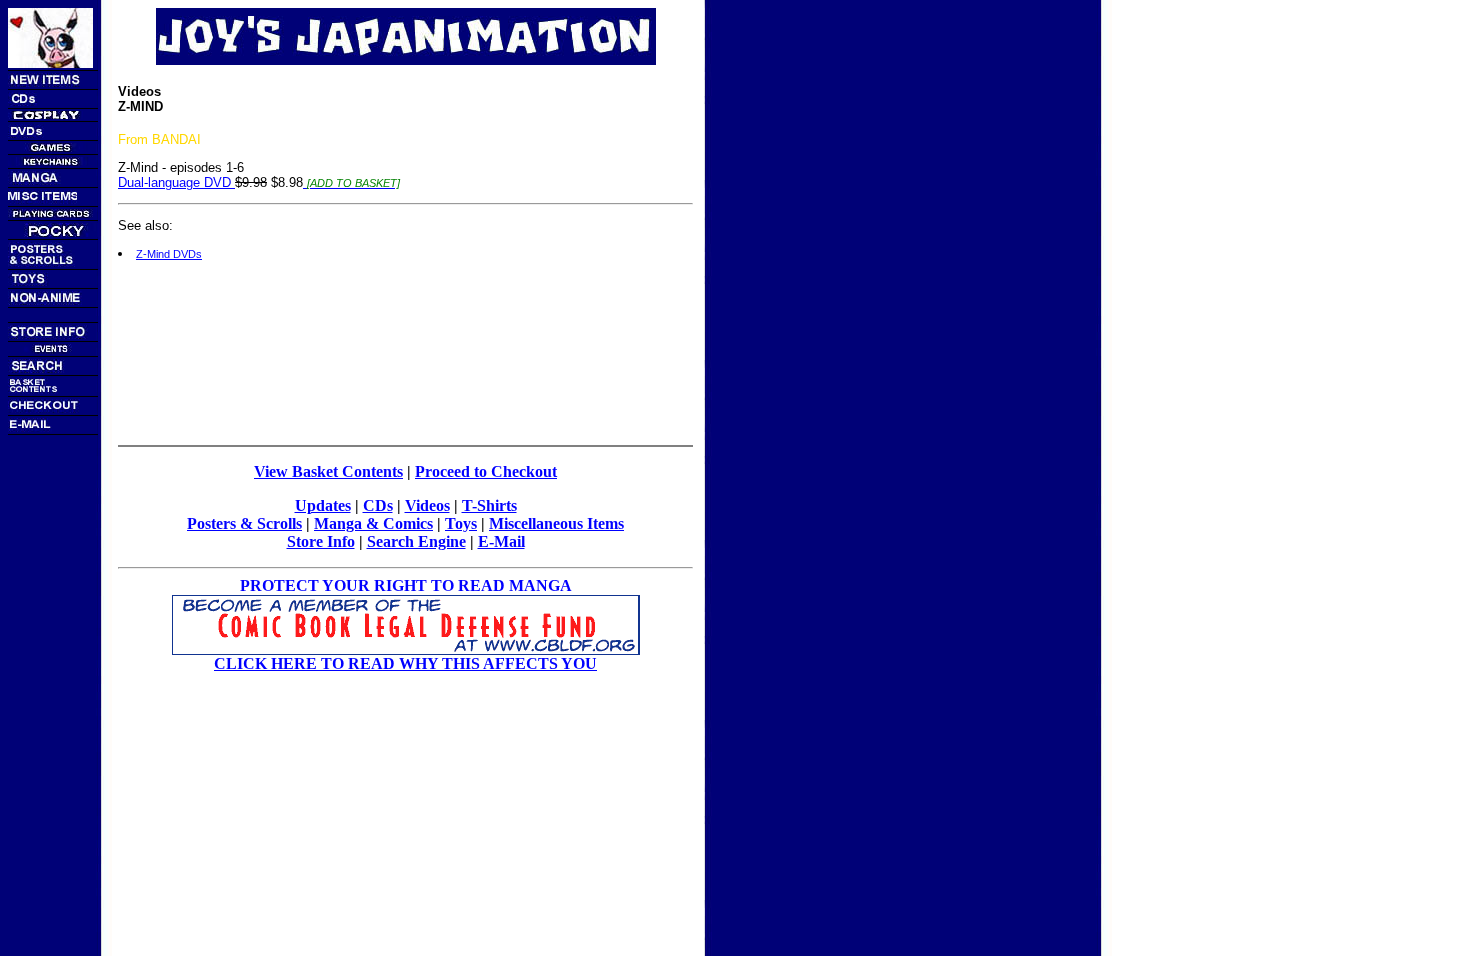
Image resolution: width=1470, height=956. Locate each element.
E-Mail (501, 541)
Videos (427, 505)
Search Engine (416, 541)
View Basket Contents (328, 471)
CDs (378, 505)
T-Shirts (489, 505)
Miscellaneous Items (556, 523)
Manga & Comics (373, 523)
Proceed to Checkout (486, 471)
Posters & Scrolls (244, 523)
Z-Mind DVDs (169, 254)
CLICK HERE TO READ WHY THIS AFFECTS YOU (405, 663)
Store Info (321, 541)
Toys (461, 523)
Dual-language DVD (176, 182)
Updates (323, 505)
